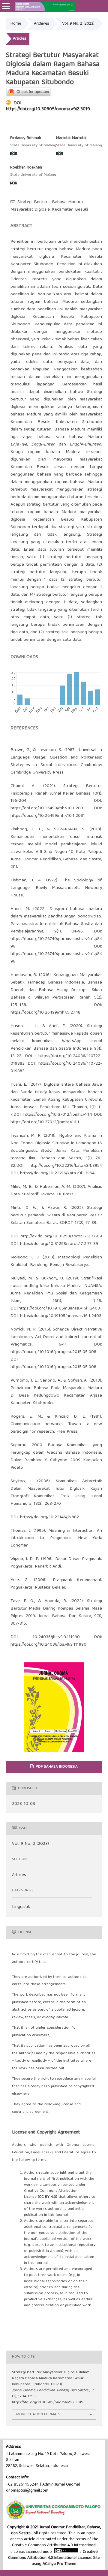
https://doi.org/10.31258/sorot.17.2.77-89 (59, 1244)
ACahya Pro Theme (59, 2564)
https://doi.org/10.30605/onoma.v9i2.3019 (48, 109)
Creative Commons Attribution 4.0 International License (53, 2555)
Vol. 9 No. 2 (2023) (78, 24)
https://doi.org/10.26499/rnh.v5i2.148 (45, 1013)
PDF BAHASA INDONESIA (56, 1767)
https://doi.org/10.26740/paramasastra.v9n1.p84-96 (57, 943)
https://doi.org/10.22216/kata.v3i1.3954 (57, 1173)
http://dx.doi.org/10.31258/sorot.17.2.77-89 (61, 1236)
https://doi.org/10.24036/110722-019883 (56, 1068)
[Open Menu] (6, 6)
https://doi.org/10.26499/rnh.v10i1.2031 (48, 808)
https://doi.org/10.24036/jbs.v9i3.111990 (48, 1645)
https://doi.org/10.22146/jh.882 (49, 1517)
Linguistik (21, 1907)
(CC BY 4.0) (48, 2197)
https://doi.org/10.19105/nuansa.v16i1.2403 (59, 1309)
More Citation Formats (38, 2415)
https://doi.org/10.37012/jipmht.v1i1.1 (58, 1115)
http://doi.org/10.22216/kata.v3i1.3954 (66, 1166)
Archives (42, 24)
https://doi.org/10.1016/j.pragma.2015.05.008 (53, 1352)
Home (16, 24)
